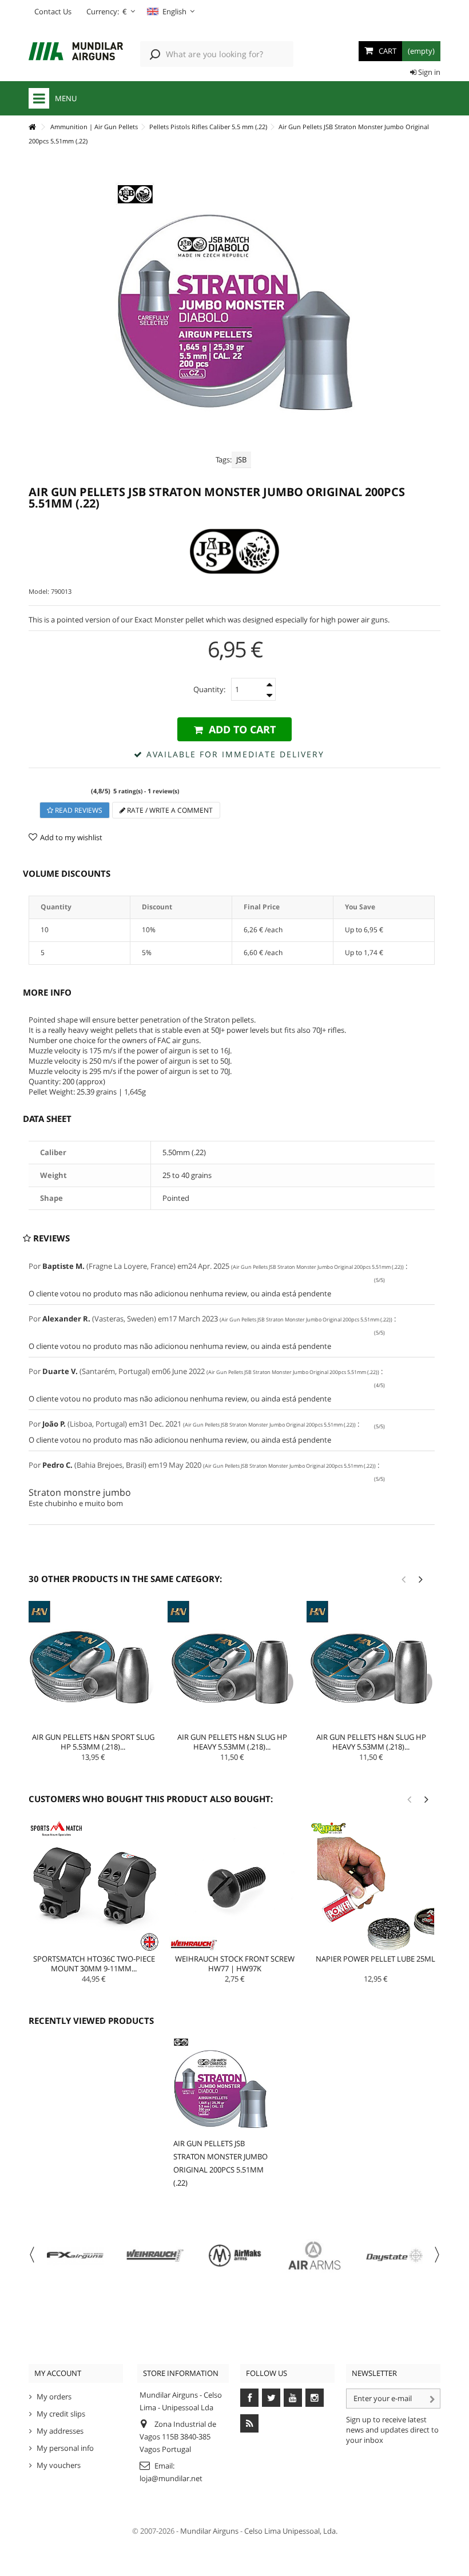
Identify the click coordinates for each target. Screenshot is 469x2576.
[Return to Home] (32, 127)
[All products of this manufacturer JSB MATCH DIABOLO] (234, 552)
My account (58, 2373)
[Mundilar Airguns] (76, 52)
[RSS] (249, 2423)
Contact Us (53, 11)
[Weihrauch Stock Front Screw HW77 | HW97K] (234, 1886)
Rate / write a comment (169, 810)
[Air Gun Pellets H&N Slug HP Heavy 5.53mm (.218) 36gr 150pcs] (371, 1665)
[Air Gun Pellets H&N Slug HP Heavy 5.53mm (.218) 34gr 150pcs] (232, 1665)
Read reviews (78, 810)
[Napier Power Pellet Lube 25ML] (376, 1886)
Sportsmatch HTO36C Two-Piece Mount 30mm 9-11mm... (94, 1964)
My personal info (65, 2448)
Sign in (428, 72)
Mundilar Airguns (209, 2531)
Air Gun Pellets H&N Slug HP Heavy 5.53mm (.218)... (232, 1742)
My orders (54, 2397)
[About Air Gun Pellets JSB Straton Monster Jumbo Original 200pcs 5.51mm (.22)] (220, 2085)
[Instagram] (315, 2398)
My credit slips (61, 2414)
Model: (39, 591)
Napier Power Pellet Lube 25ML (375, 1959)
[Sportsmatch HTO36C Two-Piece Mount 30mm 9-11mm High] (94, 1886)
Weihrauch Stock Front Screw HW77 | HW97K (235, 1964)
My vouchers (59, 2465)
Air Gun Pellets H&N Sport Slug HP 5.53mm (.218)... (93, 1742)
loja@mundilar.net (171, 2478)
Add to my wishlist (71, 837)
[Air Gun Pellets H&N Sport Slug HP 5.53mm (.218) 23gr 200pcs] (93, 1665)
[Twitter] (271, 2398)
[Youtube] (293, 2398)
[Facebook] (249, 2398)
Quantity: (209, 689)
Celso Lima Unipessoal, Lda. (291, 2531)
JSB (241, 460)
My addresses (60, 2431)
